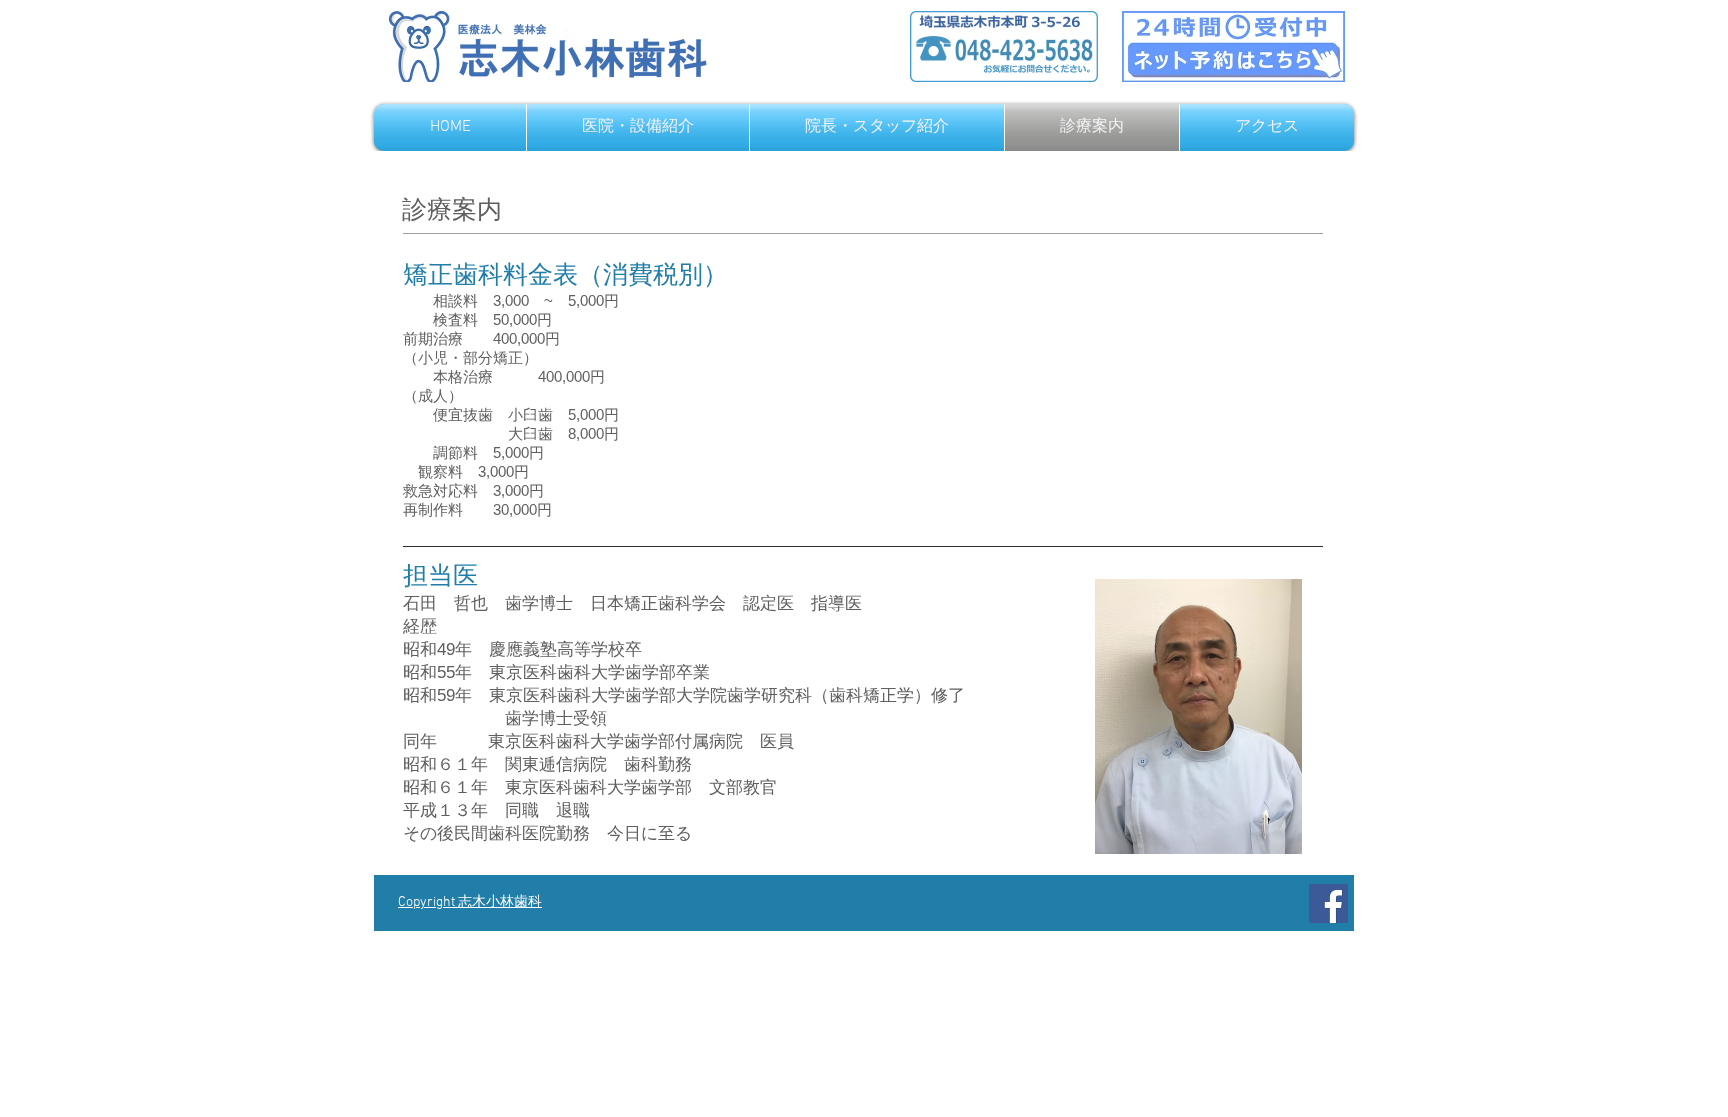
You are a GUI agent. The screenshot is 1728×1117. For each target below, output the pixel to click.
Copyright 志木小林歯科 (470, 902)
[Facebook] (1328, 903)
